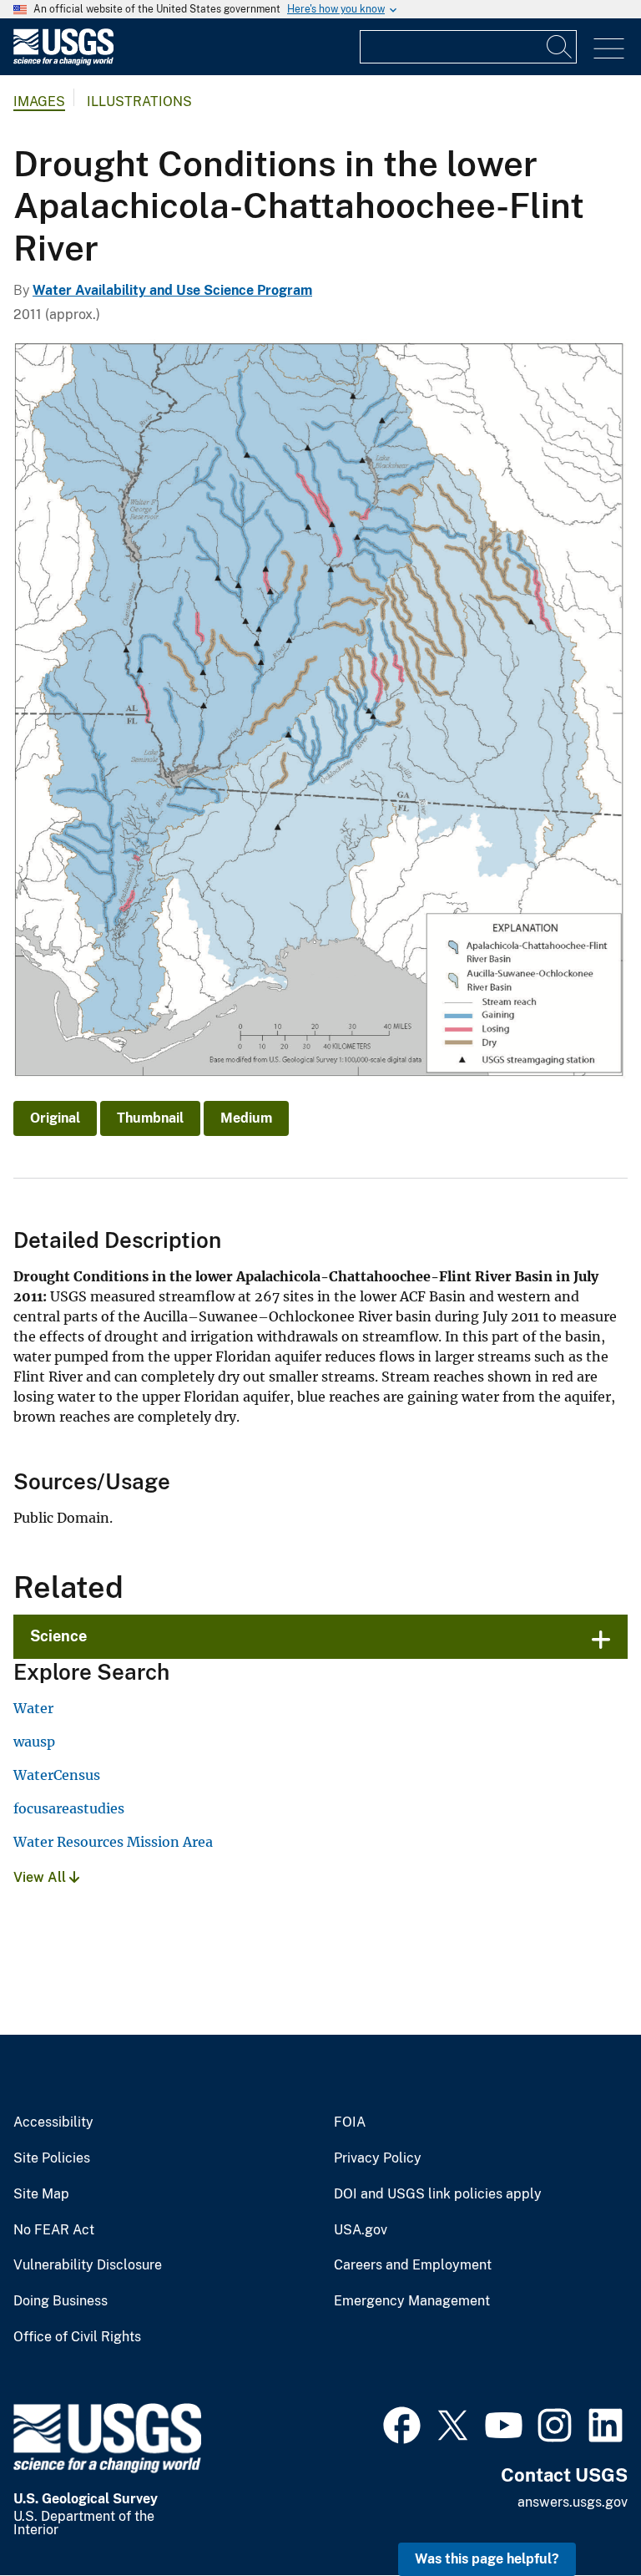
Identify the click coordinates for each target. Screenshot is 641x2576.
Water (33, 1708)
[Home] (63, 61)
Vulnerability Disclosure (88, 2265)
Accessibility (53, 2122)
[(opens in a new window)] (402, 2423)
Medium (246, 1118)
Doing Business (61, 2301)
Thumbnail (150, 1118)
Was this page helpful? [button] (487, 2559)
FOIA (350, 2122)
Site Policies (52, 2158)
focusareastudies (69, 1808)
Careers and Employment (413, 2265)
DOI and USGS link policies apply (438, 2194)
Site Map (41, 2194)
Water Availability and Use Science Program (172, 290)
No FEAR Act (54, 2230)
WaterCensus (57, 1775)
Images (39, 101)
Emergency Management (412, 2301)
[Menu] (609, 49)
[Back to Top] (580, 2515)
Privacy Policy (378, 2158)
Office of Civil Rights (77, 2337)
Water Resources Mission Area (113, 1842)
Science (58, 1636)
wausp (34, 1742)
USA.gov (361, 2230)
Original (55, 1118)
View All (41, 1877)
